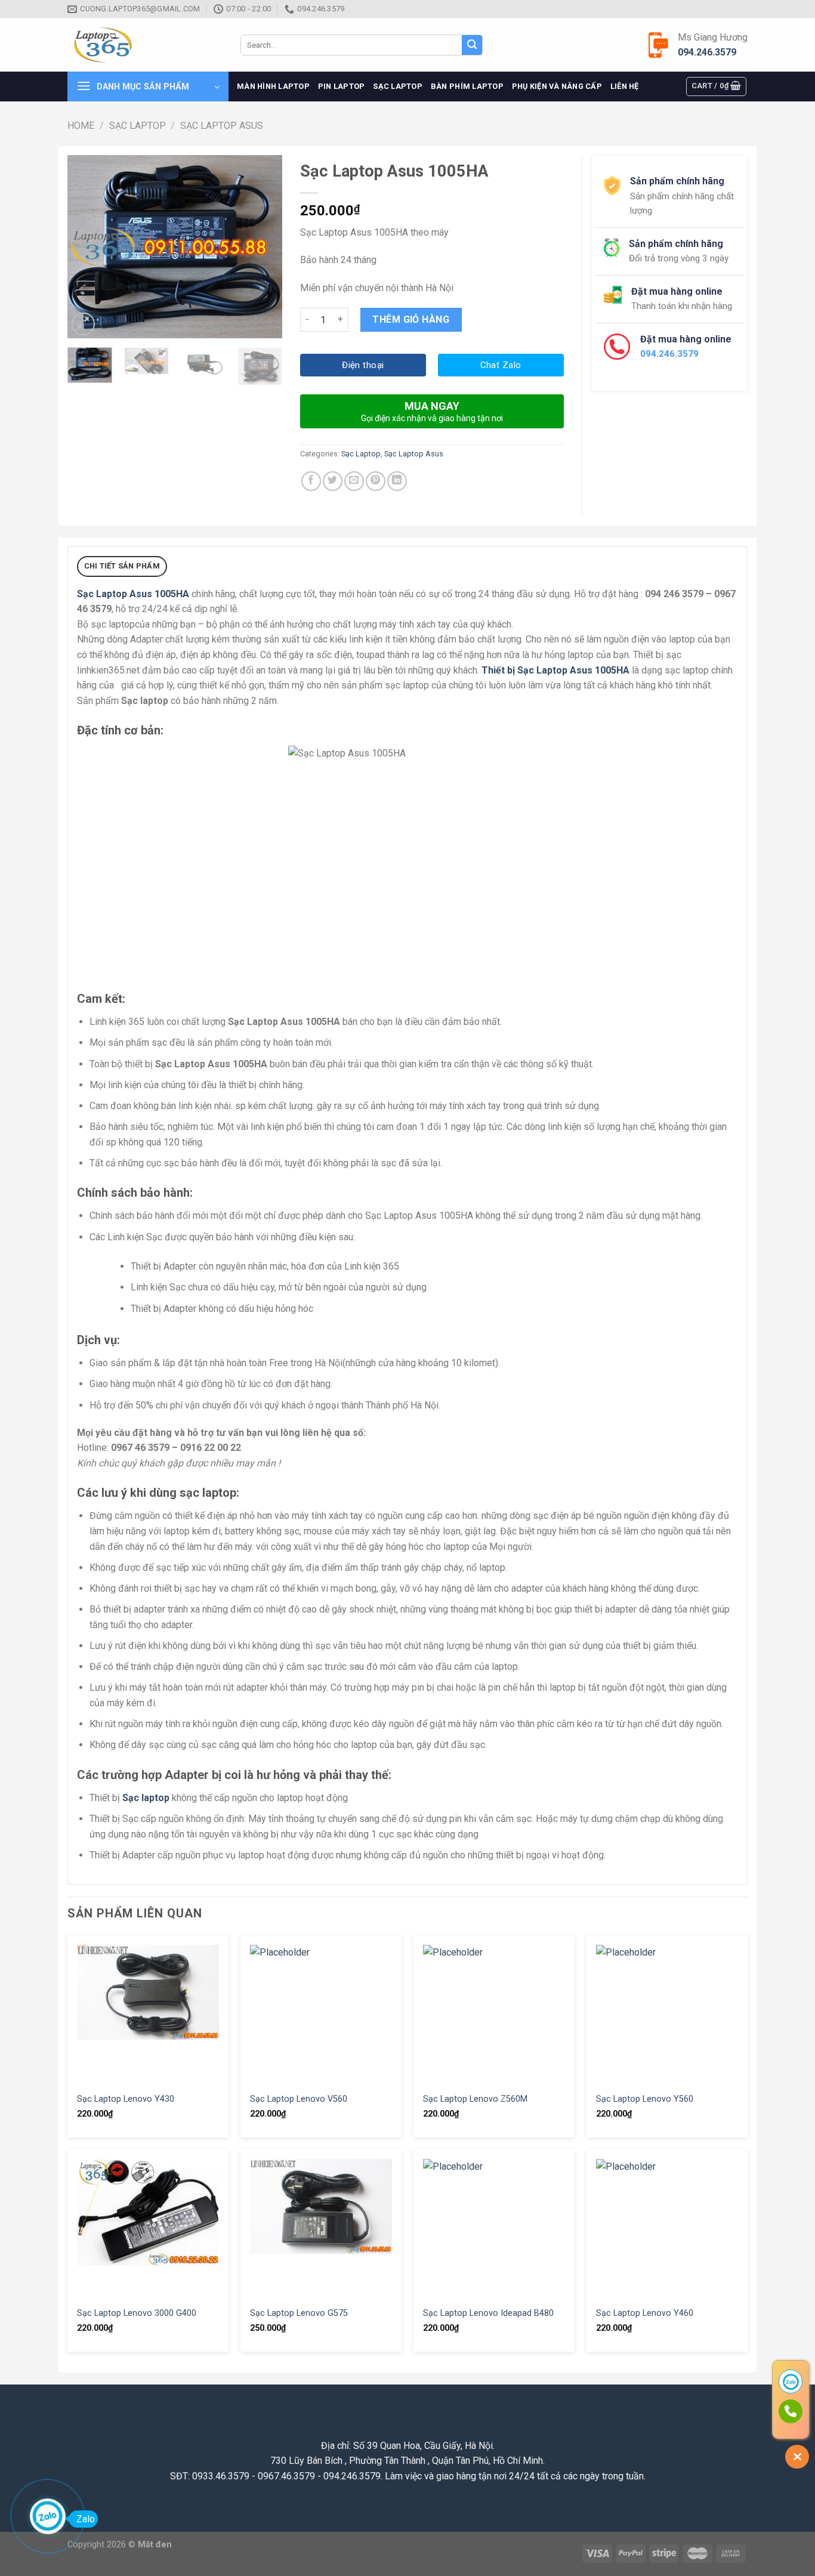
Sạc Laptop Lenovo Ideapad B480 (488, 2313)
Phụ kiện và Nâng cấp (557, 86)
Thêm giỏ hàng (411, 319)
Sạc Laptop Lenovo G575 (299, 2313)
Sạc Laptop (398, 86)
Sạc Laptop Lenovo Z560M (475, 2099)
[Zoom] (83, 324)
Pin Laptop (342, 86)
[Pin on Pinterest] (376, 481)
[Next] (263, 247)
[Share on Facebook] (311, 481)
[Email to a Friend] (354, 481)
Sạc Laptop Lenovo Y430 (126, 2099)
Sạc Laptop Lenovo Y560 (645, 2099)
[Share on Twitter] (333, 481)
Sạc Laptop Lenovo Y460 (645, 2313)
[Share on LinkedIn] (397, 481)
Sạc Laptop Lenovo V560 (299, 2099)
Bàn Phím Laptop (467, 86)
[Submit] (472, 45)
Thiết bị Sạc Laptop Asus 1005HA (555, 670)
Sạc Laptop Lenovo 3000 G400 (137, 2313)
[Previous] (87, 247)
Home (81, 126)
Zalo (86, 2519)
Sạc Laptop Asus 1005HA (133, 594)
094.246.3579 (707, 52)
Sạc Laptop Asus (222, 126)
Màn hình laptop (273, 86)
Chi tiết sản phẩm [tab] (122, 566)
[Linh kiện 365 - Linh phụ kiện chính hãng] (145, 45)
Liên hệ (625, 86)
